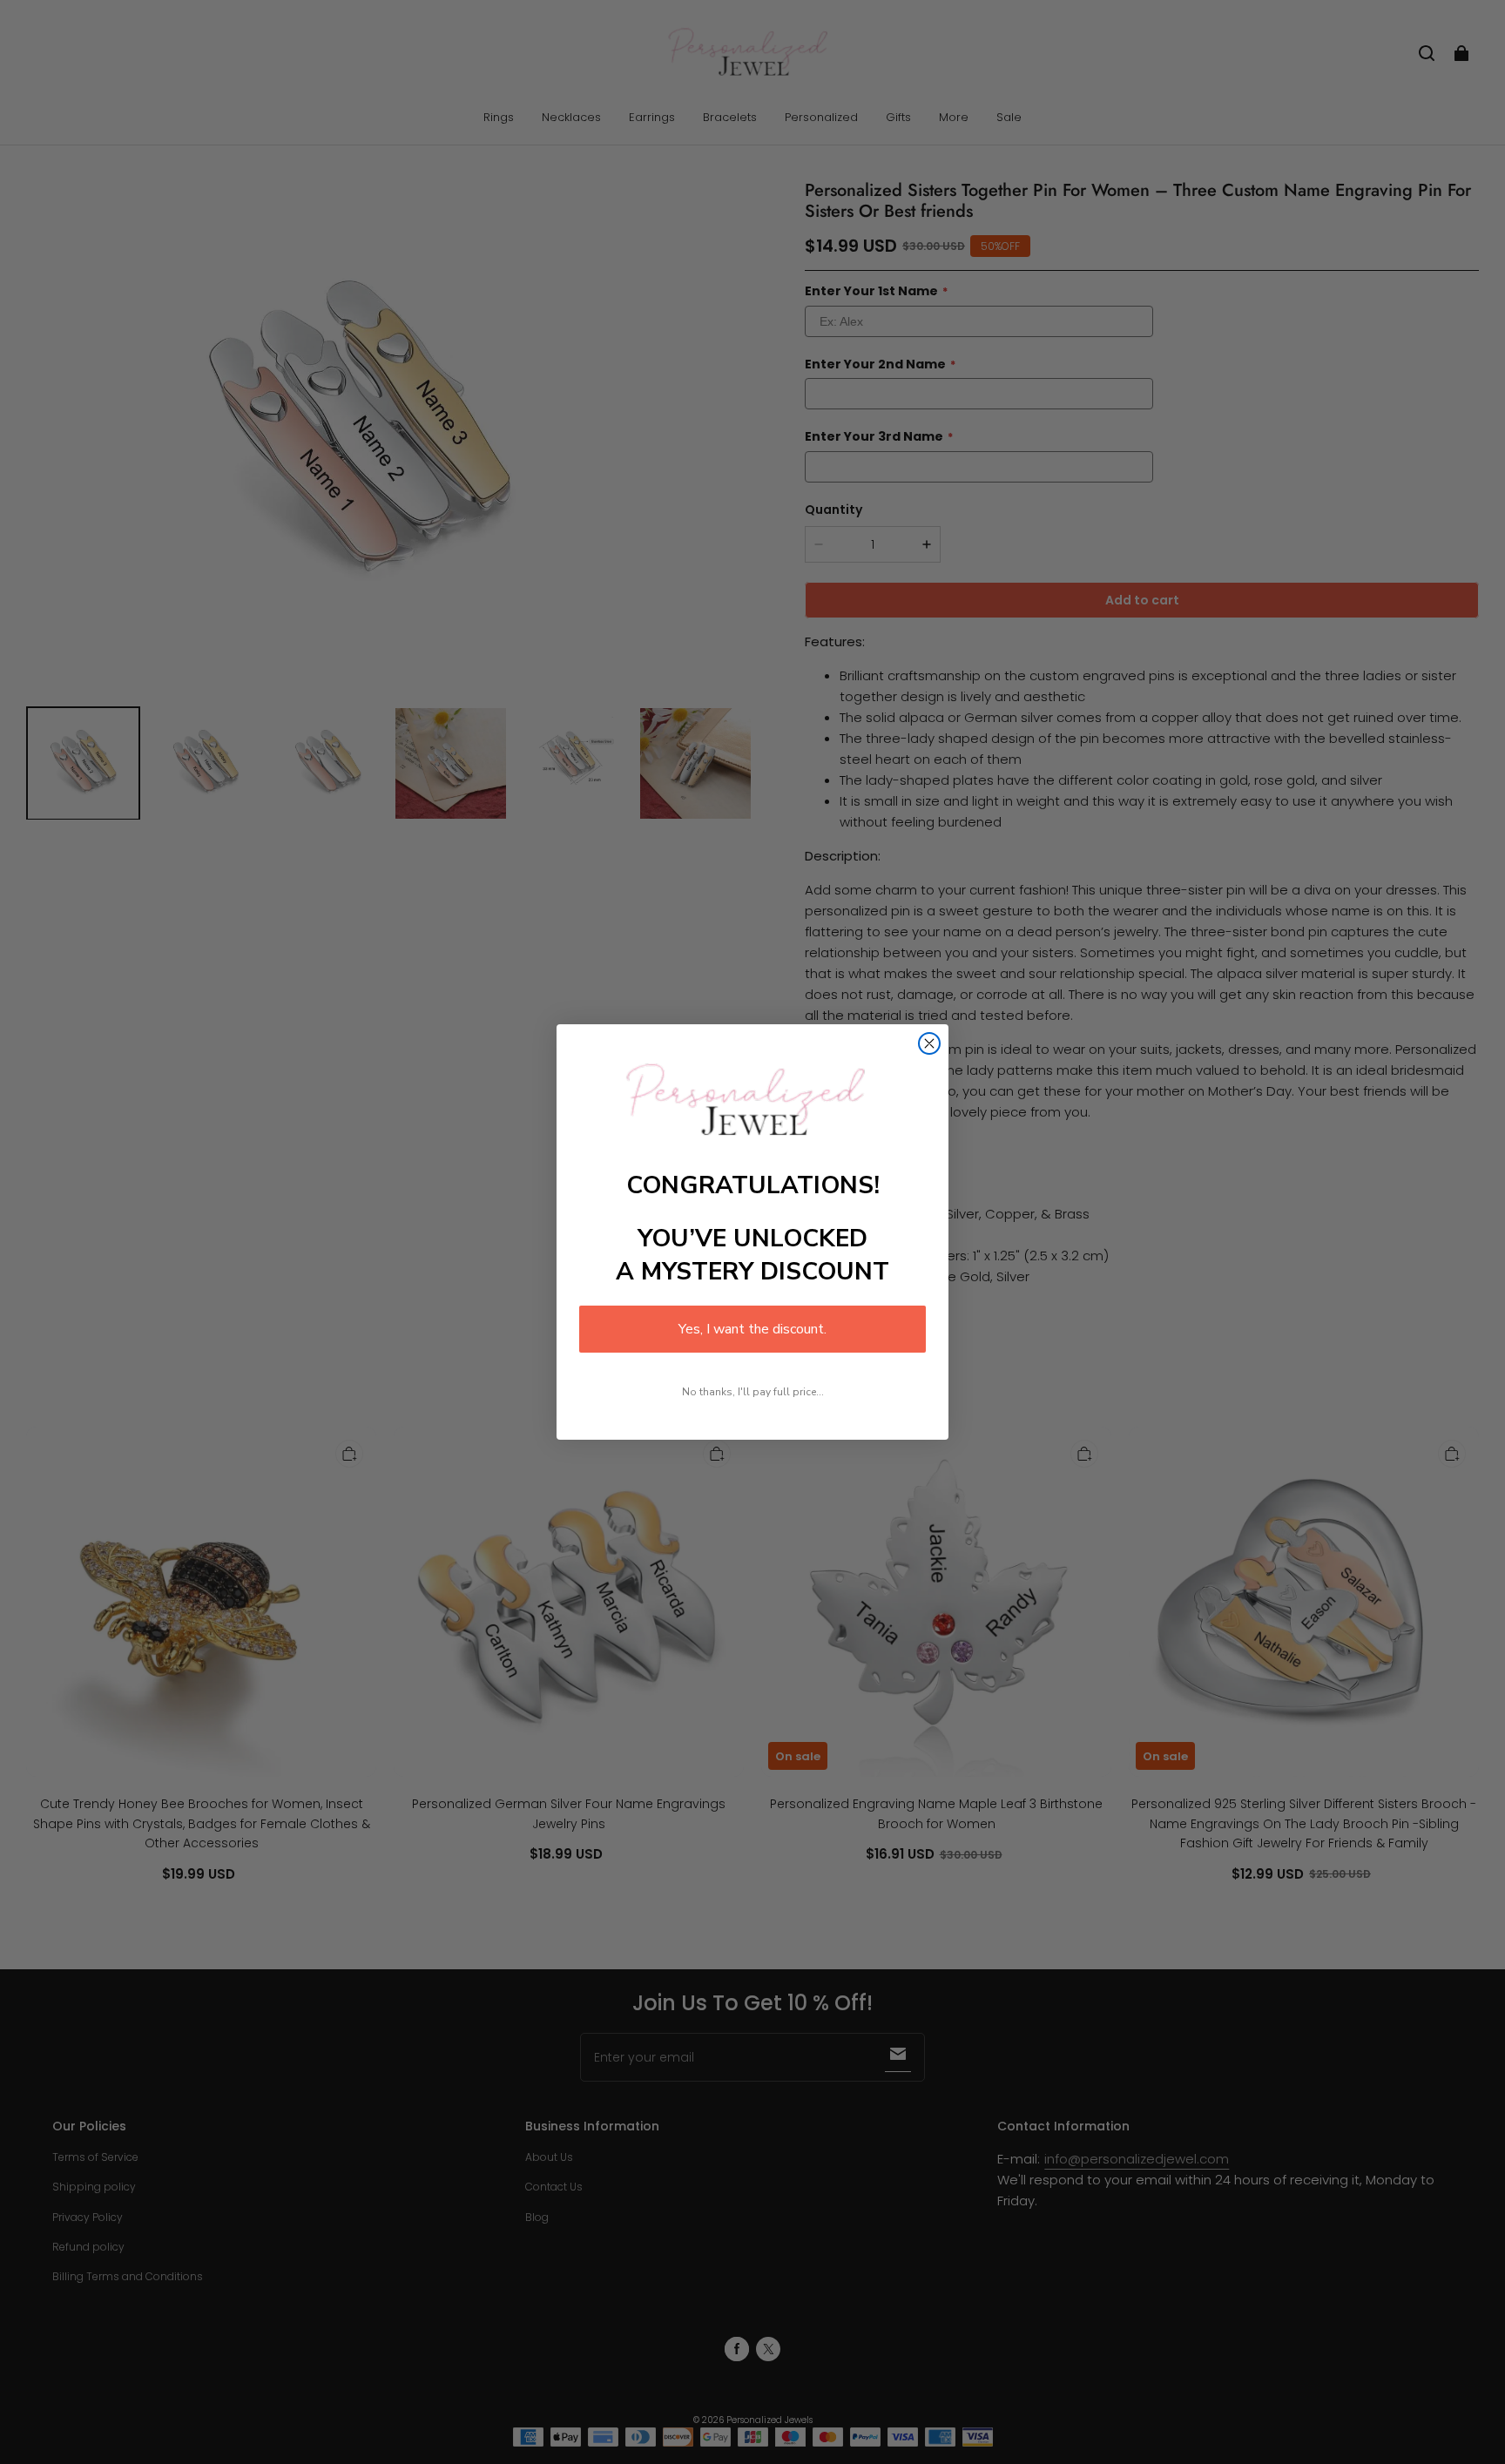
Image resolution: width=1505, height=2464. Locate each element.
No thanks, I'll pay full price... (753, 1392)
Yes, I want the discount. (752, 1329)
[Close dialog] (929, 1043)
